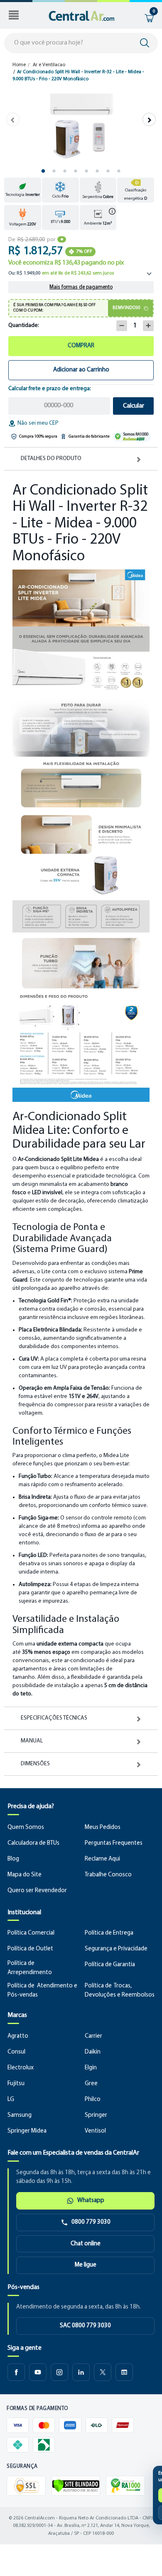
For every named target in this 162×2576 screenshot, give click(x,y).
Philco (93, 2100)
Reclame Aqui (102, 1859)
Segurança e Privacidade (116, 1949)
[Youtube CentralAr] (38, 2372)
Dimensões (35, 1764)
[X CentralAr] (103, 2372)
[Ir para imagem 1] (43, 171)
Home (19, 65)
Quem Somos (26, 1827)
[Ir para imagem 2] (54, 171)
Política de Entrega (109, 1933)
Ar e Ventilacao (49, 65)
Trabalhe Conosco (108, 1875)
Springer (96, 2115)
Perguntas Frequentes (114, 1843)
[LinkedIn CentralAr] (81, 2372)
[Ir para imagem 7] (108, 171)
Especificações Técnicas (54, 1718)
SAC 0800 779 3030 (85, 2326)
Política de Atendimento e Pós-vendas (42, 1991)
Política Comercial (31, 1933)
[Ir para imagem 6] (97, 171)
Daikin (93, 2052)
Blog (13, 1859)
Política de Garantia (110, 1965)
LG (11, 2100)
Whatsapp (91, 2201)
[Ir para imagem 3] (65, 171)
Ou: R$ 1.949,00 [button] (61, 273)
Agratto (18, 2036)
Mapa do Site (25, 1875)
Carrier (93, 2036)
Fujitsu (16, 2084)
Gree (91, 2084)
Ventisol (95, 2131)
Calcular (134, 406)
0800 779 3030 (91, 2222)
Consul (16, 2052)
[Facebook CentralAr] (16, 2372)
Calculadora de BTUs (33, 1843)
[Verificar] (76, 2486)
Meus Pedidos (103, 1827)
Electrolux (21, 2068)
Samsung (20, 2115)
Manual (32, 1741)
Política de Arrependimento (30, 1968)
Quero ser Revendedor (37, 1891)
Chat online (86, 2244)
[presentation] (13, 119)
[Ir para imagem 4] (76, 171)
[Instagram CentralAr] (59, 2372)
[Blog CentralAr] (124, 2372)
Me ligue (86, 2265)
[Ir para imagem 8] (119, 171)
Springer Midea (27, 2131)
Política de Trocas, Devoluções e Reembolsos (120, 1991)
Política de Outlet (30, 1949)
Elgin (91, 2068)
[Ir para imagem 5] (86, 171)
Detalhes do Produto (51, 459)
